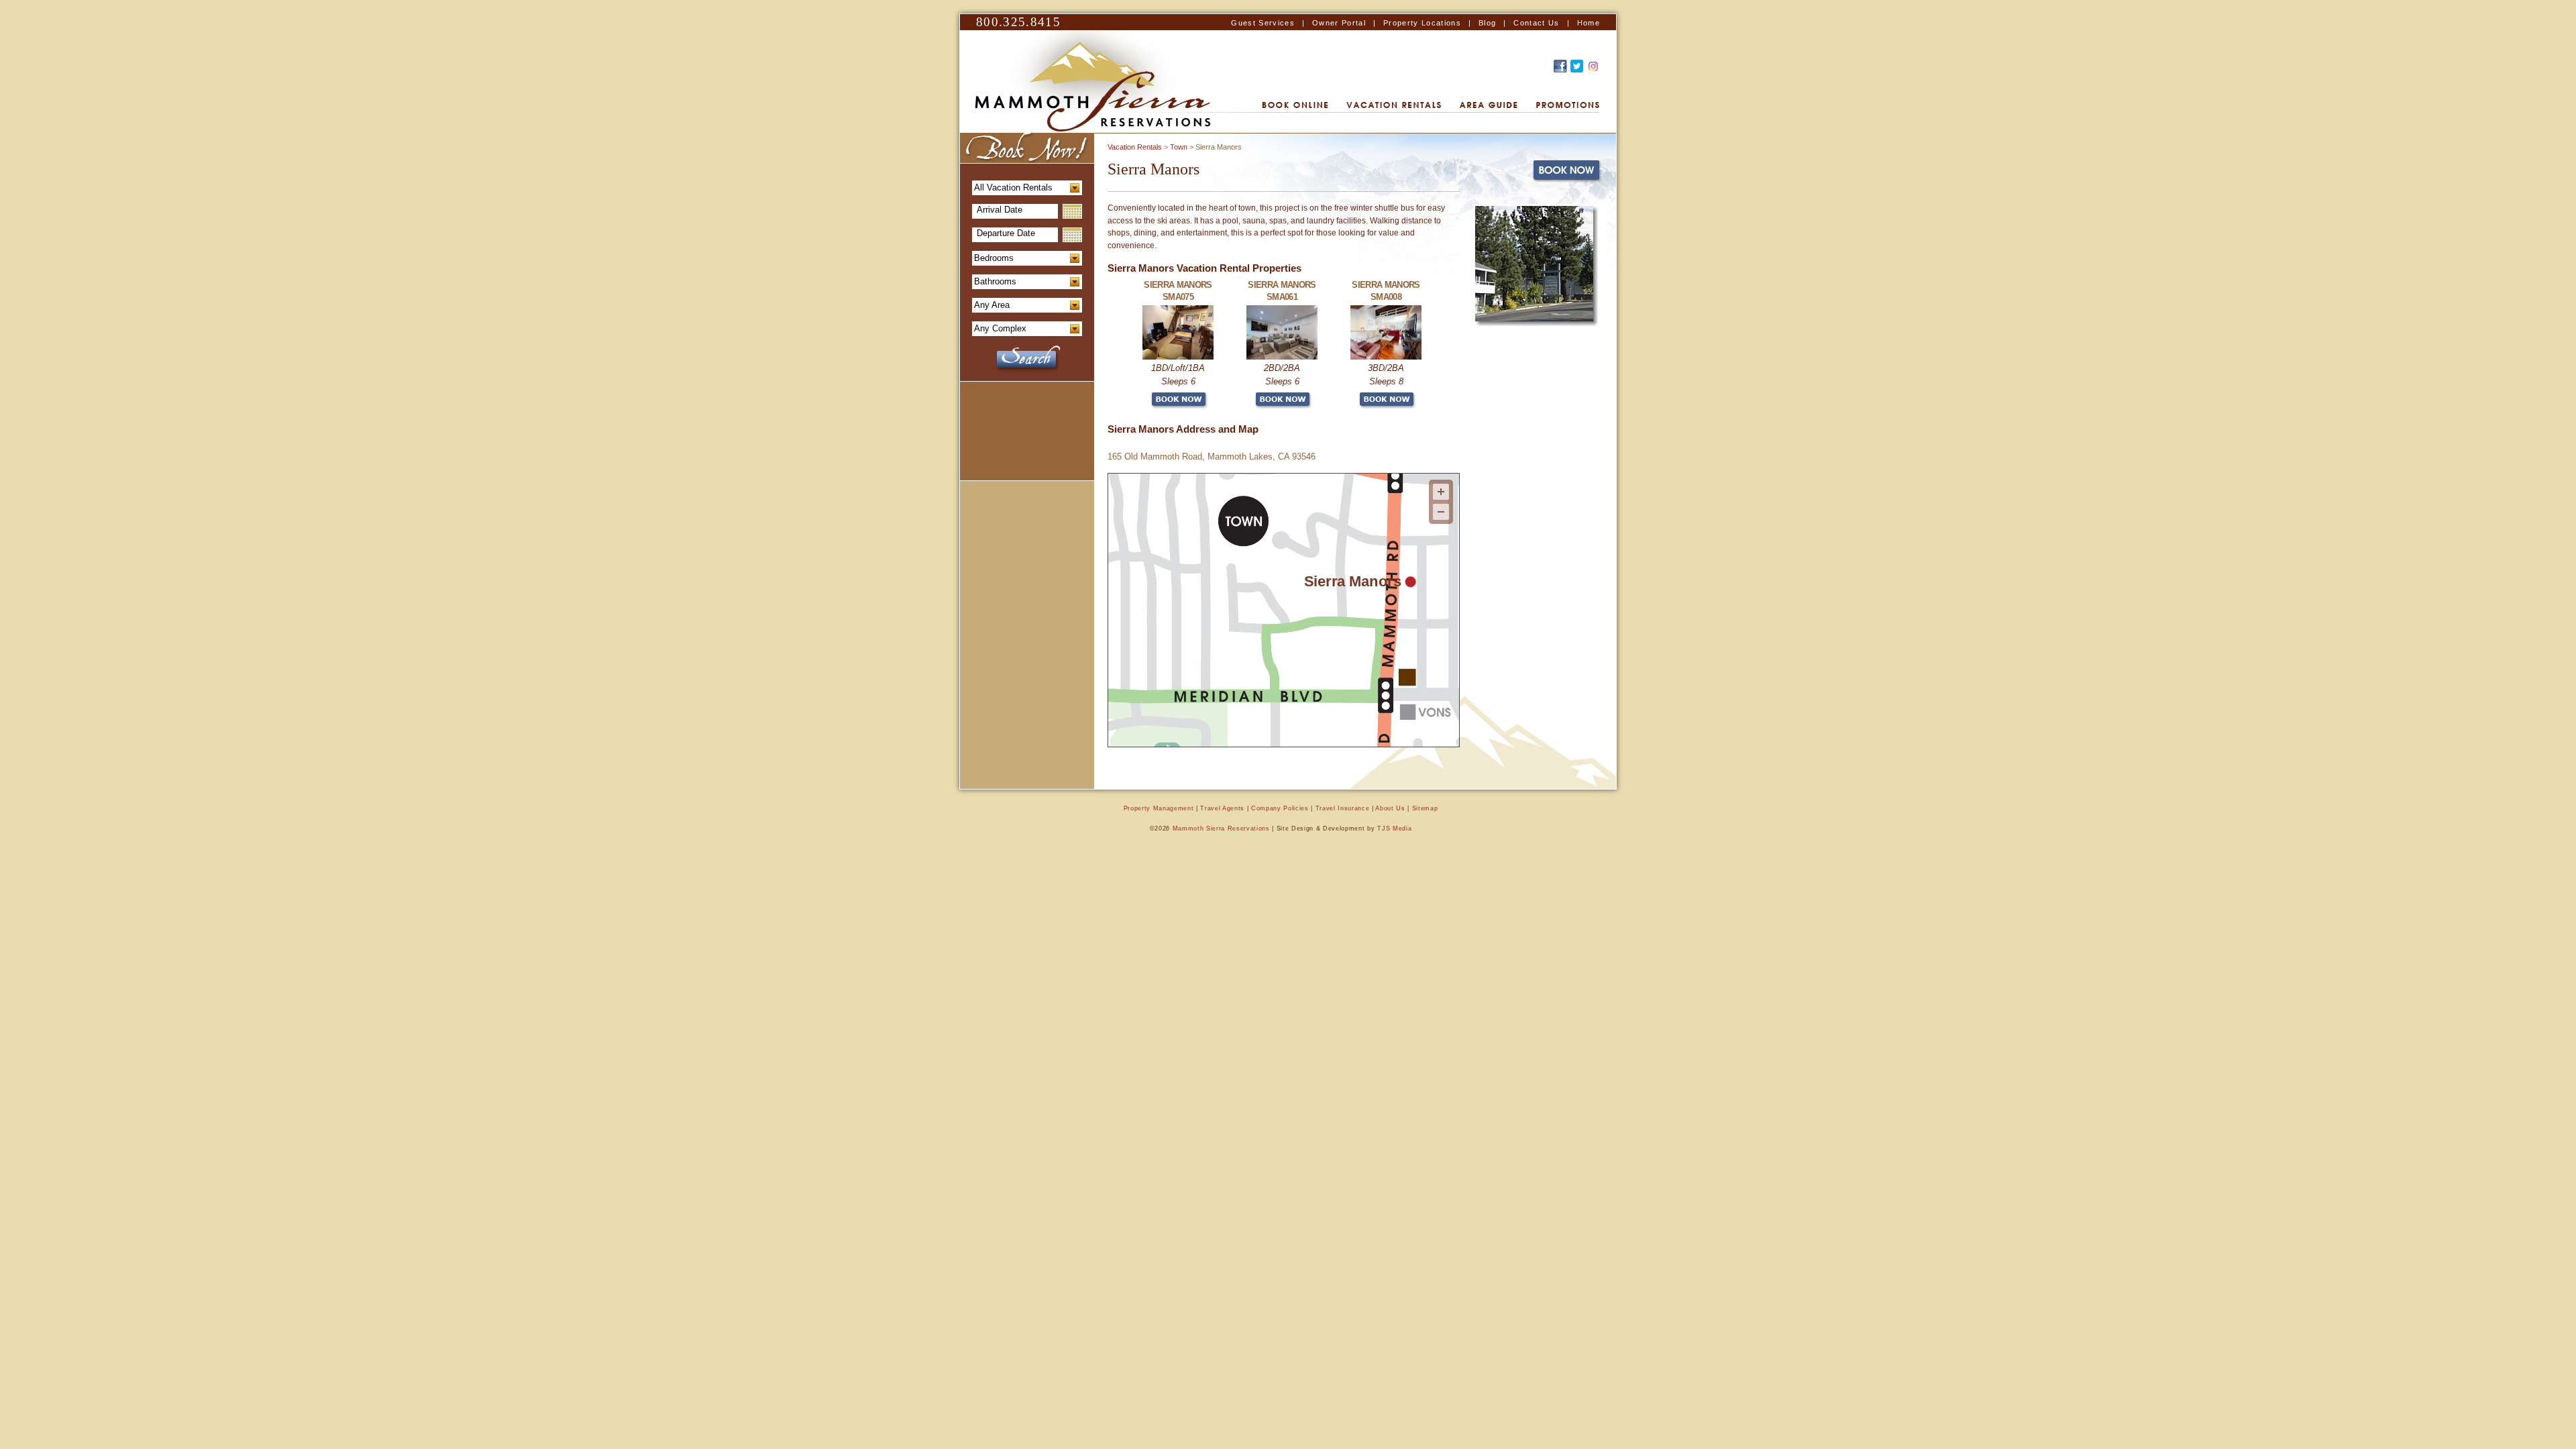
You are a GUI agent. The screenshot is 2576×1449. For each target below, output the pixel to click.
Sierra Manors (1353, 581)
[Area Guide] (1489, 106)
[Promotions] (1568, 106)
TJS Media (1394, 828)
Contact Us (1536, 23)
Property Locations (1422, 23)
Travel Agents (1222, 808)
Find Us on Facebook (1560, 66)
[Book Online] (1295, 106)
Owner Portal (1339, 23)
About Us (1390, 808)
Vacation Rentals (1135, 147)
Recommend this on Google (1593, 66)
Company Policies (1280, 808)
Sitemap (1425, 808)
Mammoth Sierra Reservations (1221, 828)
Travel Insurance (1343, 808)
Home (1589, 23)
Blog (1487, 23)
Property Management (1159, 808)
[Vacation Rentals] (1394, 106)
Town (1179, 147)
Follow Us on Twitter (1577, 66)
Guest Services (1263, 23)
